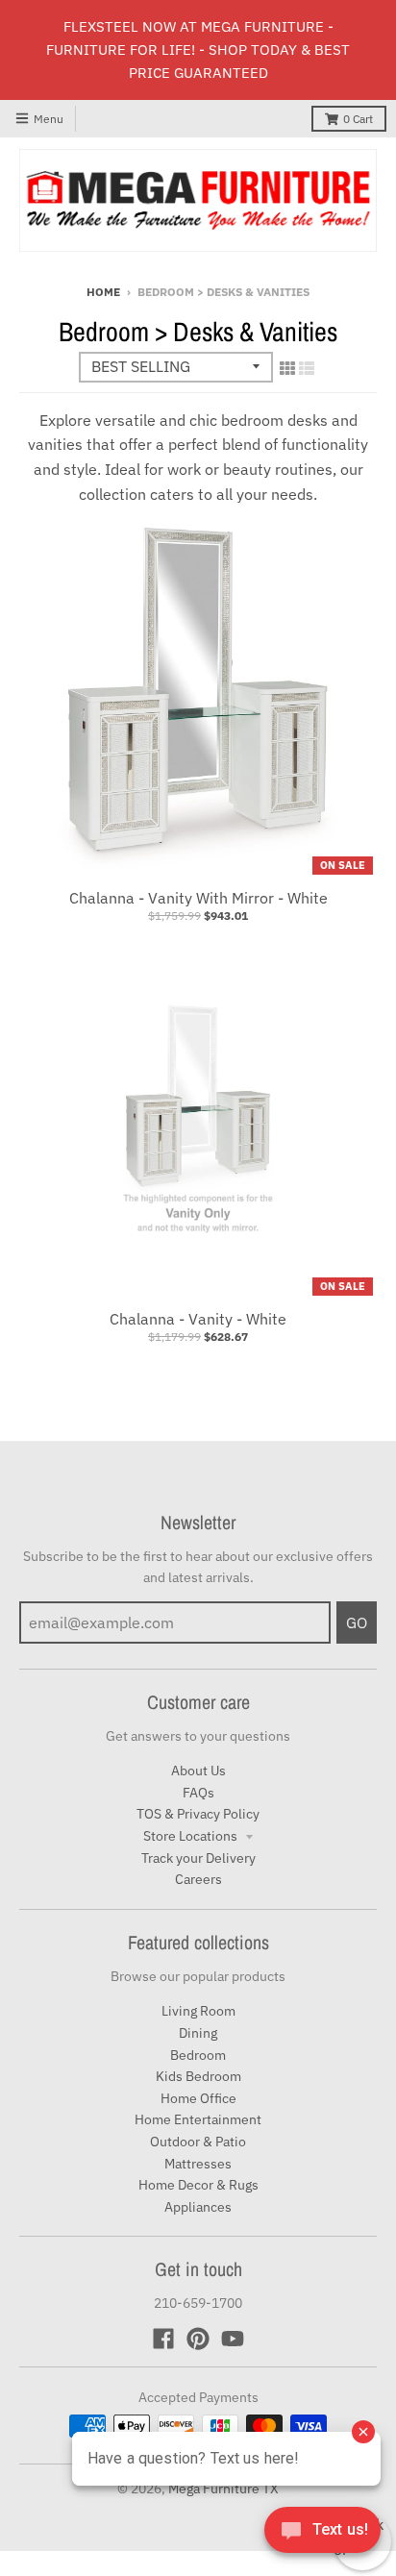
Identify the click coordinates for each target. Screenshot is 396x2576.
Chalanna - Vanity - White (198, 1319)
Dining (198, 2033)
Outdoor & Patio (198, 2142)
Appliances (198, 2207)
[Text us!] (322, 2536)
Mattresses (198, 2164)
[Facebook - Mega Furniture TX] (163, 2339)
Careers (198, 1879)
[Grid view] (287, 368)
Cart (358, 119)
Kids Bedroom (198, 2076)
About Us (198, 1771)
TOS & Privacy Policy (198, 1814)
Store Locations (192, 1836)
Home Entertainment (198, 2119)
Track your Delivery (198, 1858)
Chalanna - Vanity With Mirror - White (198, 898)
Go (357, 1622)
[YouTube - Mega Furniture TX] (233, 2339)
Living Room (198, 2011)
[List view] (307, 368)
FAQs (198, 1793)
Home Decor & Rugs (198, 2185)
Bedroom (198, 2055)
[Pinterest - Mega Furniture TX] (198, 2339)
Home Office (198, 2098)
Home (103, 292)
